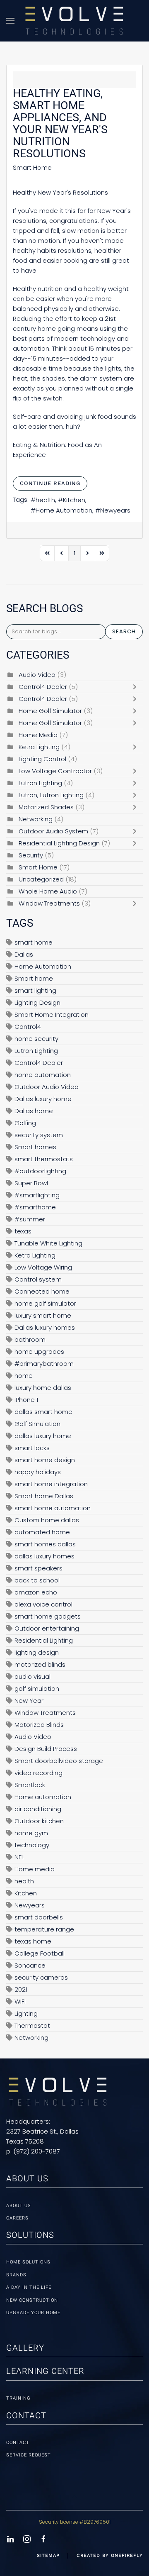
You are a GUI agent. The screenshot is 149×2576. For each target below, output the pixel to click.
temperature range (44, 1929)
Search (124, 631)
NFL (19, 1857)
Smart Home (32, 168)
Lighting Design (37, 1002)
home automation (43, 1075)
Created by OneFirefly (110, 2555)
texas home (33, 1941)
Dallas (24, 954)
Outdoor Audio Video (47, 1087)
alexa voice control (43, 1604)
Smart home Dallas (44, 1496)
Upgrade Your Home (33, 2313)
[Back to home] (74, 21)
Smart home (34, 978)
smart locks (32, 1448)
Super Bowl (31, 1183)
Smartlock (30, 1785)
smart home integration (51, 1484)
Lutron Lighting (40, 783)
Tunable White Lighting (48, 1243)
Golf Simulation (37, 1424)
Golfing (25, 1123)
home (24, 1376)
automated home (42, 1532)
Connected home (42, 1291)
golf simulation (37, 1688)
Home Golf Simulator (51, 711)
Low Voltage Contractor (56, 771)
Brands (16, 2275)
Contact (18, 2443)
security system (39, 1135)
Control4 (28, 1027)
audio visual (32, 1676)
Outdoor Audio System (53, 831)
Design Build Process (46, 1749)
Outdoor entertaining (47, 1628)
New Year (29, 1701)
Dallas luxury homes (45, 1327)
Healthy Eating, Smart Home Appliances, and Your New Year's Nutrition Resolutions (60, 123)
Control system (38, 1279)
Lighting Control (42, 759)
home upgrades (39, 1351)
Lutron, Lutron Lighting (51, 795)
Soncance (30, 1965)
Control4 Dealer (43, 687)
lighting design (37, 1652)
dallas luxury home (43, 1436)
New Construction (32, 2300)
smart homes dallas (45, 1544)
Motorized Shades (46, 807)
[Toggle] (137, 687)
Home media (35, 1869)
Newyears (115, 510)
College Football (40, 1953)
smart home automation (53, 1508)
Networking (36, 819)
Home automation (43, 1797)
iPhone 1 (26, 1400)
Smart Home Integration (52, 1015)
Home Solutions (28, 2262)
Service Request (29, 2455)
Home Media (38, 735)
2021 (21, 1989)
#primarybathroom (44, 1364)
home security (36, 1039)
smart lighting (35, 990)
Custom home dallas (47, 1520)
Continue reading (50, 483)
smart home (34, 942)
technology (32, 1845)
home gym (31, 1833)
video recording (38, 1773)
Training (18, 2398)
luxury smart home (43, 1315)
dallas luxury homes (44, 1556)
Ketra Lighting (39, 747)
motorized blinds (40, 1664)
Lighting (26, 2013)
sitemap (48, 2555)
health (45, 500)
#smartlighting (37, 1195)
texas (23, 1231)
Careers (17, 2218)
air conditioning (38, 1809)
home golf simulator (45, 1303)
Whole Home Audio (48, 891)
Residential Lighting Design (60, 843)
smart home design (45, 1460)
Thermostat (32, 2025)
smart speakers (38, 1568)
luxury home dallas (43, 1388)
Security (31, 855)
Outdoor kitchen (39, 1821)
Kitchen (74, 500)
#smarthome (35, 1207)
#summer (30, 1219)
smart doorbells (39, 1917)
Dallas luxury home (43, 1099)
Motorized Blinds (39, 1725)
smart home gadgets (48, 1616)
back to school (37, 1580)
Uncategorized (41, 879)
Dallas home (34, 1111)
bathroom (30, 1339)
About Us (19, 2206)
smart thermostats (44, 1159)
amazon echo (36, 1592)
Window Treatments (49, 903)
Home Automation (64, 510)
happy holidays (38, 1472)
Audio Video (37, 675)
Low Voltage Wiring (43, 1267)
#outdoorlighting (40, 1171)
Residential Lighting (44, 1640)
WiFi (20, 2001)
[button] (10, 21)
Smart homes (35, 1147)
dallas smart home (43, 1412)
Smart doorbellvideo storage (59, 1761)
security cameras (41, 1977)
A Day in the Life (29, 2287)
